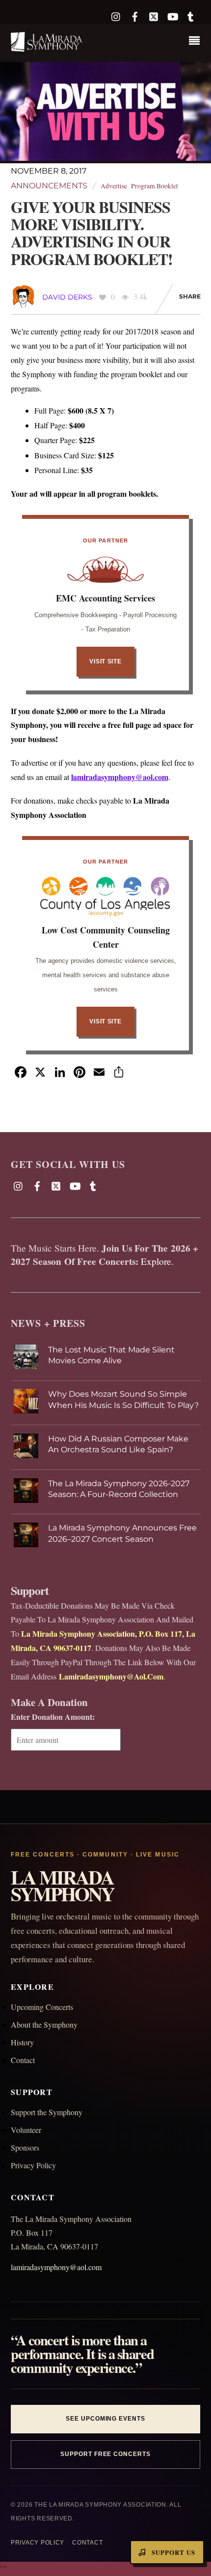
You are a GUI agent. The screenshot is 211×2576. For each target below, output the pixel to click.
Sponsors (25, 2147)
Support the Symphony (47, 2112)
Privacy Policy (33, 2165)
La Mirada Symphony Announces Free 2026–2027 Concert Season (122, 1533)
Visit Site (105, 661)
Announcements (49, 186)
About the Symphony (44, 2024)
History (22, 2042)
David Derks (67, 297)
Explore (156, 1261)
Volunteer (26, 2130)
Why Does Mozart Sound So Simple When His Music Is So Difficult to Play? (123, 1399)
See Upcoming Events (105, 2419)
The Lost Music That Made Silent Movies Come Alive (111, 1355)
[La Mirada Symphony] (47, 47)
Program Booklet (155, 186)
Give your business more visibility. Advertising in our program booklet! (92, 233)
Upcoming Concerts (42, 2007)
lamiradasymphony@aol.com (120, 777)
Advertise (114, 186)
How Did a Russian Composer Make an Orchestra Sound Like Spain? (118, 1444)
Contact (23, 2060)
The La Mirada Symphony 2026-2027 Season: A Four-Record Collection (119, 1489)
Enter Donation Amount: (53, 1717)
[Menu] (197, 42)
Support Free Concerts (105, 2454)
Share (190, 296)
